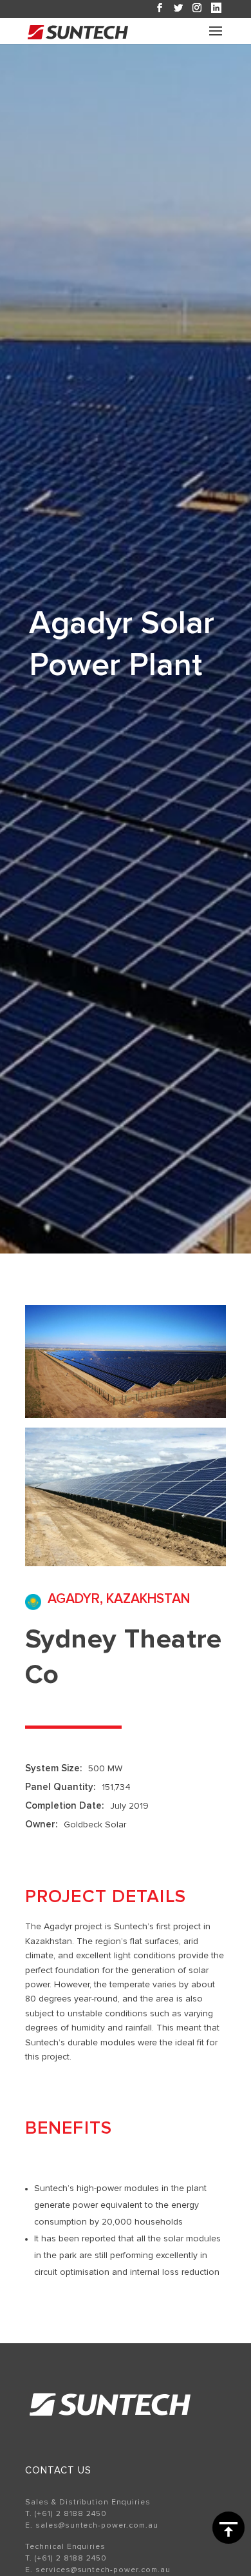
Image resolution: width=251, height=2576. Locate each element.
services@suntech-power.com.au (103, 2570)
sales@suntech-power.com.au (97, 2526)
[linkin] (216, 8)
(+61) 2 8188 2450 (71, 2514)
